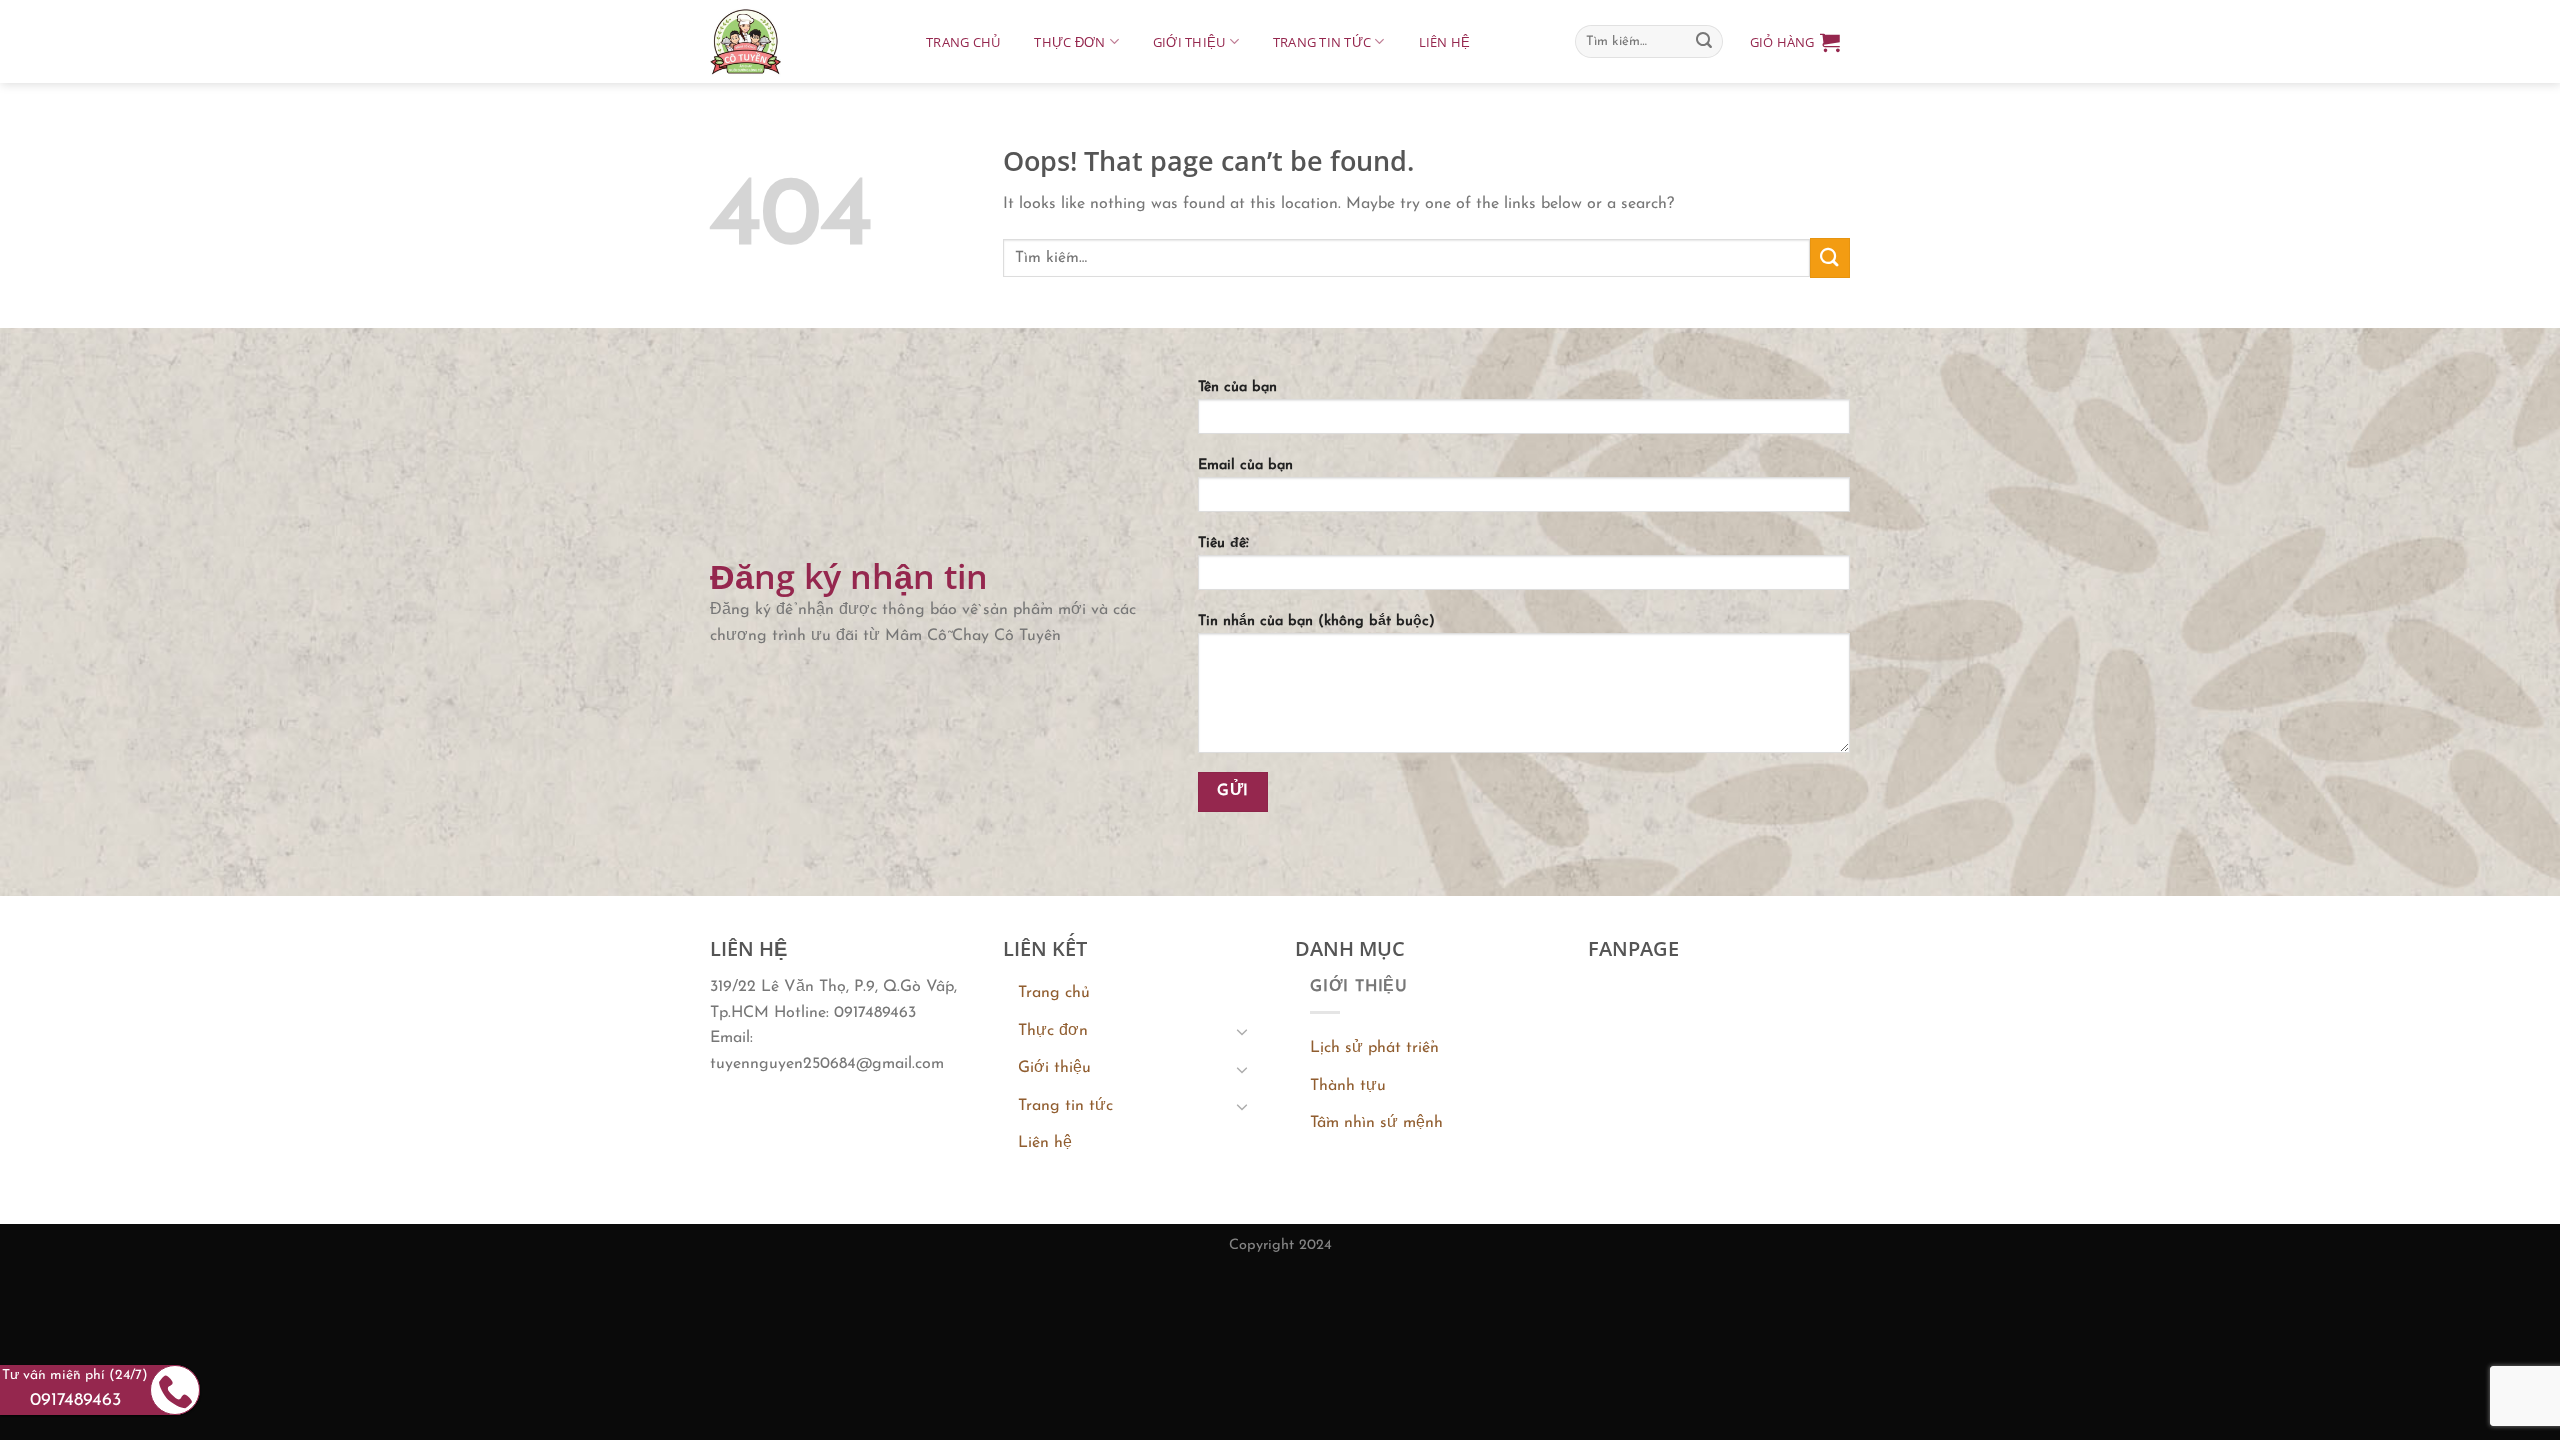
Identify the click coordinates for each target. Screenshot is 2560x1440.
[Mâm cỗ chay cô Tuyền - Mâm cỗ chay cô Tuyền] (798, 41)
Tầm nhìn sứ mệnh (1376, 1123)
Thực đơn (1069, 42)
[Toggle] (1242, 1031)
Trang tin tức (1322, 42)
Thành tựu (1348, 1086)
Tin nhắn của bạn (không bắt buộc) (1316, 621)
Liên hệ (1445, 42)
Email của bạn (1245, 465)
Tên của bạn (1237, 387)
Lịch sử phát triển (1374, 1048)
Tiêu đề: (1223, 543)
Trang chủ (963, 42)
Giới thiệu (1189, 42)
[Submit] (1704, 42)
